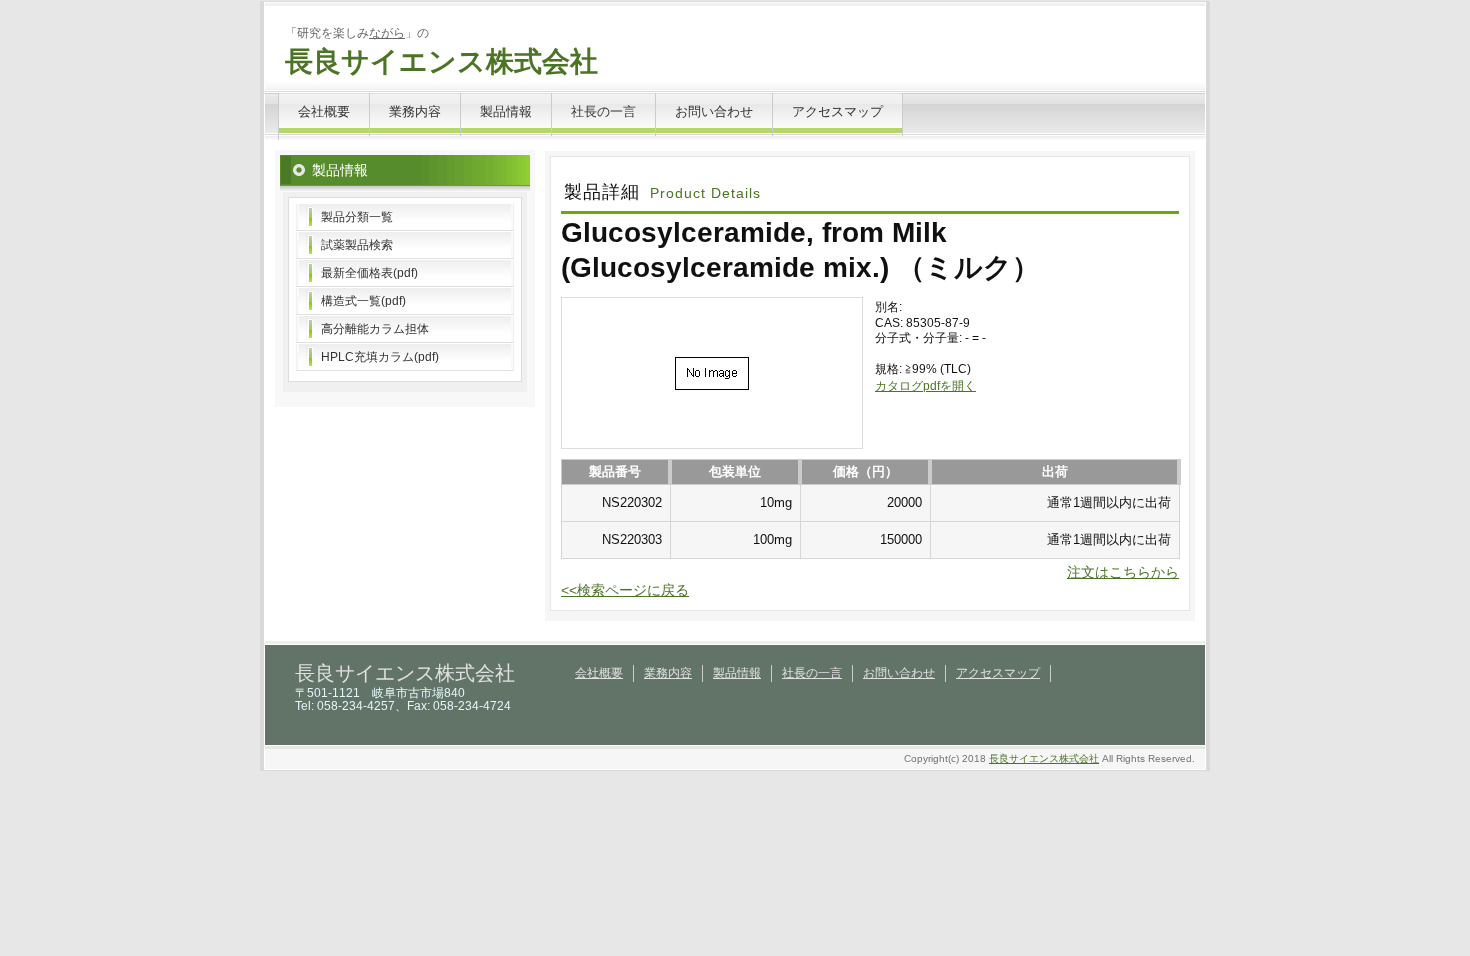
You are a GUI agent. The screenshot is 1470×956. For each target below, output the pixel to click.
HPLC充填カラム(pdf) (380, 357)
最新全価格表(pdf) (369, 273)
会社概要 (324, 111)
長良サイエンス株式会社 (441, 61)
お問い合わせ (714, 111)
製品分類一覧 (357, 217)
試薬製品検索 (357, 245)
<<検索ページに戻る (625, 590)
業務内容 (415, 111)
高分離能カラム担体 (375, 329)
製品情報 (506, 111)
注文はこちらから (1123, 572)
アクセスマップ (837, 111)
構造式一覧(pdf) (363, 301)
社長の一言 (603, 111)
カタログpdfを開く (925, 386)
